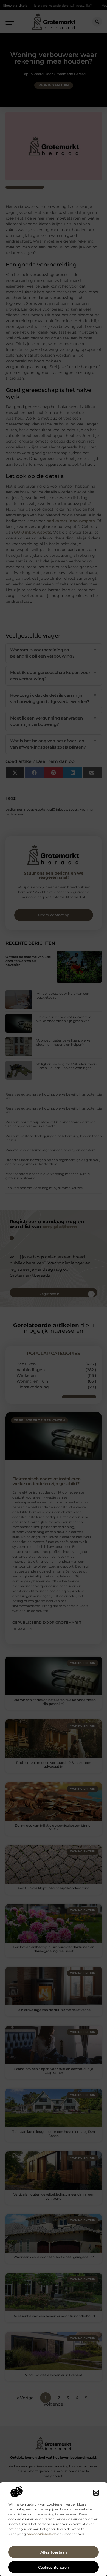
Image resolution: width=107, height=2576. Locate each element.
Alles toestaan (54, 2552)
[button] (96, 2493)
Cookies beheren (54, 2567)
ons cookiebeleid (41, 2534)
